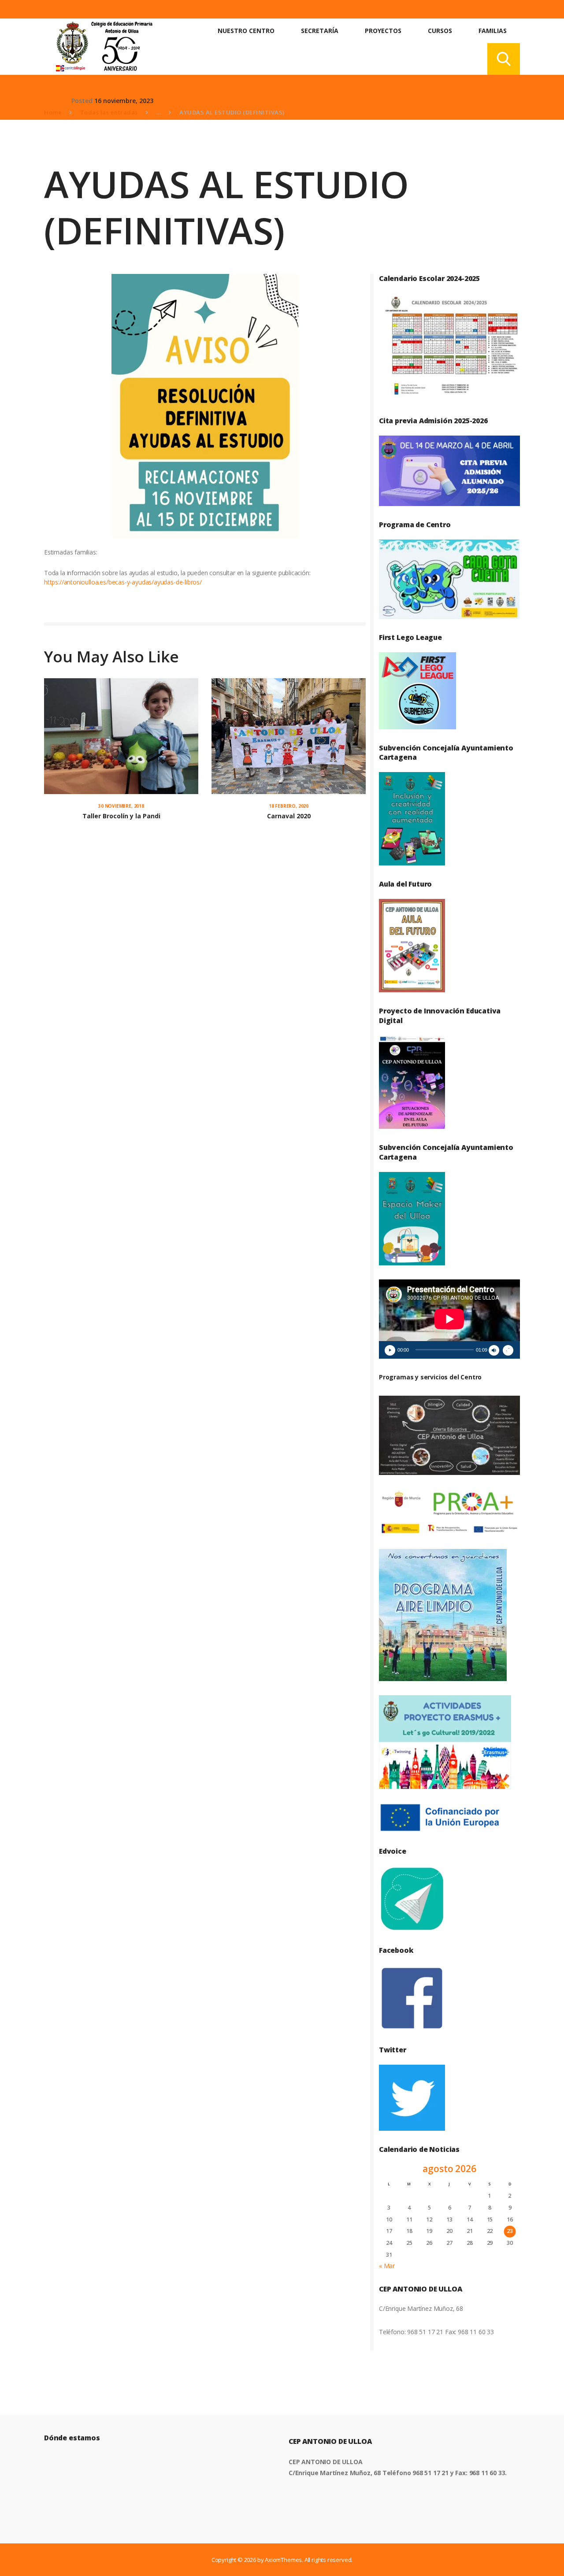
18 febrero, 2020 (289, 806)
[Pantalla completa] (508, 1350)
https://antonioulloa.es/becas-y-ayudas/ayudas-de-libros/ (123, 582)
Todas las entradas (109, 112)
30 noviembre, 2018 (121, 806)
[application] (449, 1319)
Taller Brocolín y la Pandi (121, 816)
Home (53, 112)
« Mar (387, 2266)
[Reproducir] (390, 1350)
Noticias (57, 101)
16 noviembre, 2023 (124, 101)
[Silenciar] (494, 1350)
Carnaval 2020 (289, 816)
